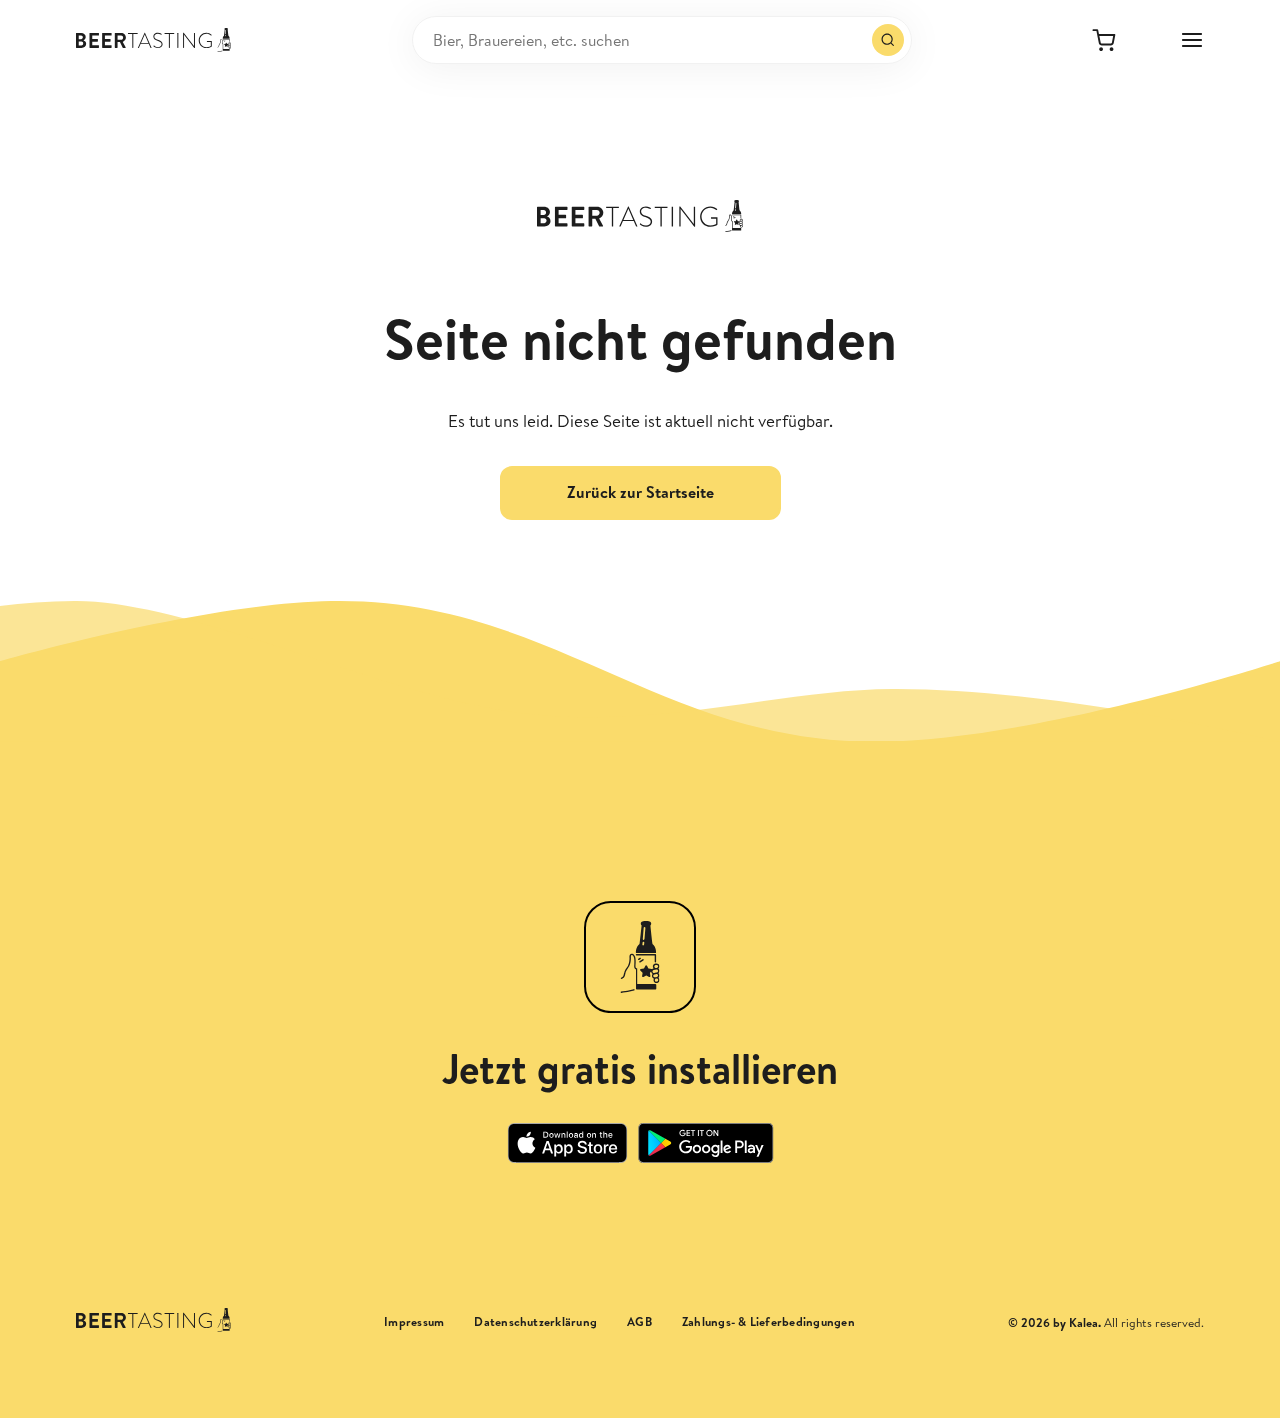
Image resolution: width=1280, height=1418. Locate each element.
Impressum (414, 1322)
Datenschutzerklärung (535, 1322)
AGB (639, 1322)
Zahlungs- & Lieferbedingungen (768, 1322)
